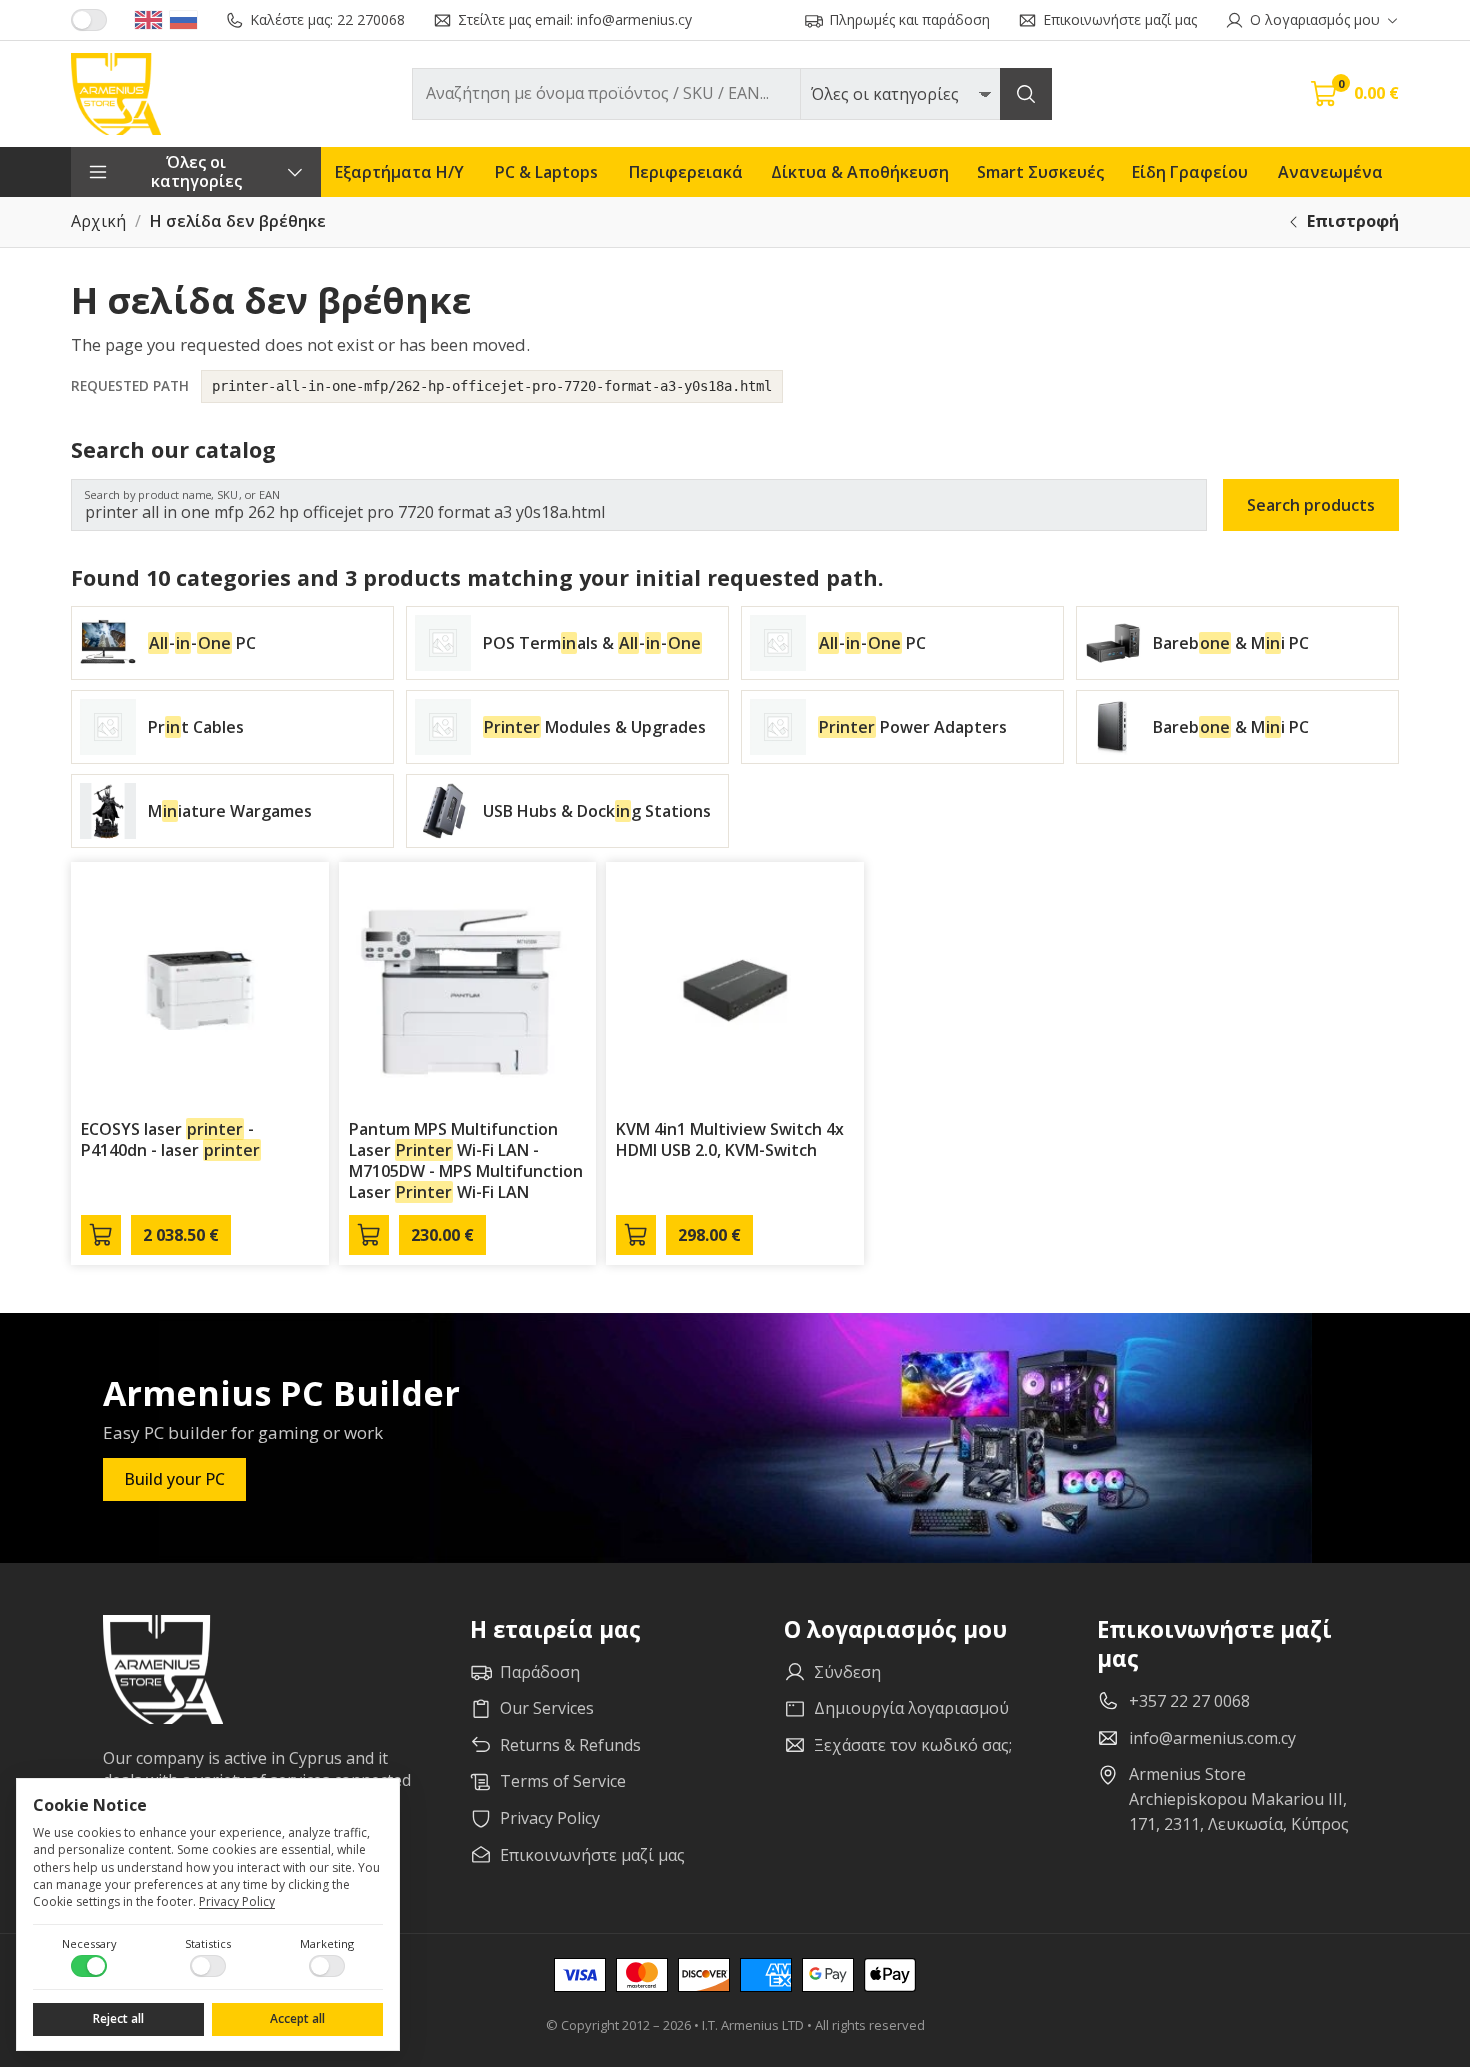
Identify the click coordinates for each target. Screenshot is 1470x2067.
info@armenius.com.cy (1212, 1738)
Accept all (297, 2018)
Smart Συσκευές (1040, 172)
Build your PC (174, 1479)
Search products (1311, 505)
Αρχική (98, 221)
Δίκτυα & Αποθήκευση (860, 172)
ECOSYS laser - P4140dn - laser (170, 1139)
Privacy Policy (237, 1901)
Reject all (118, 2018)
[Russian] (183, 20)
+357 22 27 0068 (1189, 1701)
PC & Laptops (546, 172)
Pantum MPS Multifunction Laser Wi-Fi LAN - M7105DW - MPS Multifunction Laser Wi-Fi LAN (466, 1160)
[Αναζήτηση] (1026, 94)
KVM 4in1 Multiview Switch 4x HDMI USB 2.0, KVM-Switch (730, 1139)
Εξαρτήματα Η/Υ (399, 172)
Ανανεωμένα (1330, 172)
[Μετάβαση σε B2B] (89, 20)
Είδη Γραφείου (1190, 172)
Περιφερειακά (686, 172)
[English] (148, 20)
